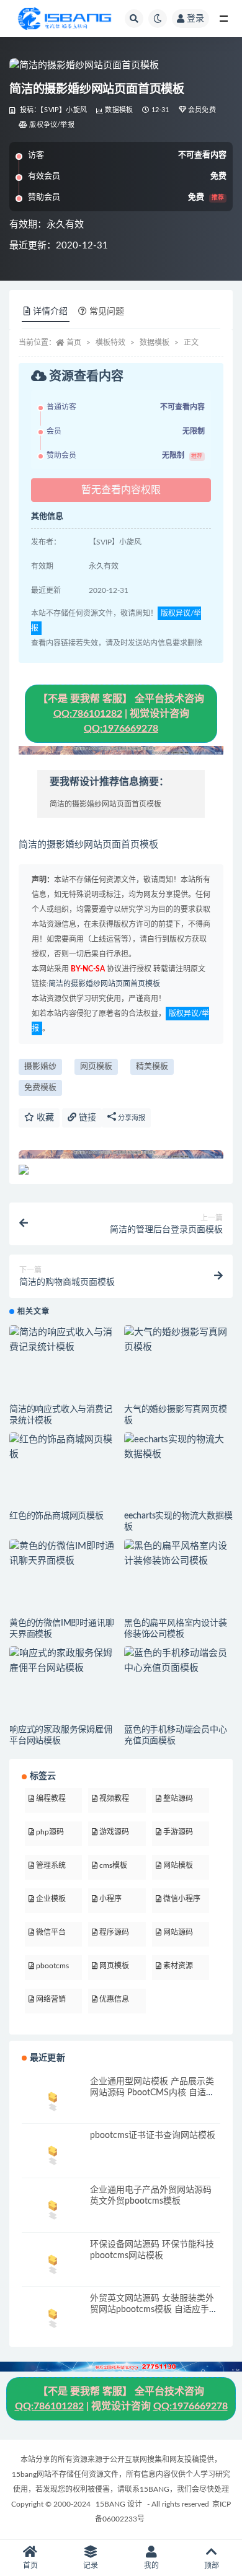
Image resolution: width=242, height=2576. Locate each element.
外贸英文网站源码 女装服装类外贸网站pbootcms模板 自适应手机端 (154, 2310)
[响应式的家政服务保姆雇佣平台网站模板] (64, 1661)
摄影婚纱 (40, 1067)
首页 (74, 343)
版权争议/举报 (52, 125)
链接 (86, 1118)
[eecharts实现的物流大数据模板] (178, 1447)
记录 (91, 2565)
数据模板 (119, 110)
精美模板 (152, 1067)
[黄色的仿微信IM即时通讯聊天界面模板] (64, 1554)
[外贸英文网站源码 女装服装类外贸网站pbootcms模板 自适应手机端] (53, 2316)
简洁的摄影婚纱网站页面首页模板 (104, 984)
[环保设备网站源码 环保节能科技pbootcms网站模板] (53, 2262)
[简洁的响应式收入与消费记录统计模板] (64, 1340)
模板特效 (110, 343)
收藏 (44, 1118)
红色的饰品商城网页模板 (56, 1516)
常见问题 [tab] (107, 312)
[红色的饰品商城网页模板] (64, 1447)
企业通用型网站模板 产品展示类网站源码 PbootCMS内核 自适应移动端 (152, 2093)
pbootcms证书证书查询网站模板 (153, 2136)
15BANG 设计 (119, 2504)
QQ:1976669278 (121, 729)
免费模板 (40, 1088)
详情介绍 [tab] (50, 312)
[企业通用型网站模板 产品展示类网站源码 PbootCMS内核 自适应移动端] (53, 2099)
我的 (151, 2565)
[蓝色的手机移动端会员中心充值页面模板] (178, 1661)
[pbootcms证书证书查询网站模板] (53, 2153)
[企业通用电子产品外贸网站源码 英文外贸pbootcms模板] (53, 2208)
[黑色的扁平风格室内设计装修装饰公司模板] (178, 1554)
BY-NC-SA (87, 969)
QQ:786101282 (88, 714)
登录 (195, 19)
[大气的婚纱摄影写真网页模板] (178, 1340)
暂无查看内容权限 (121, 490)
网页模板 (96, 1067)
